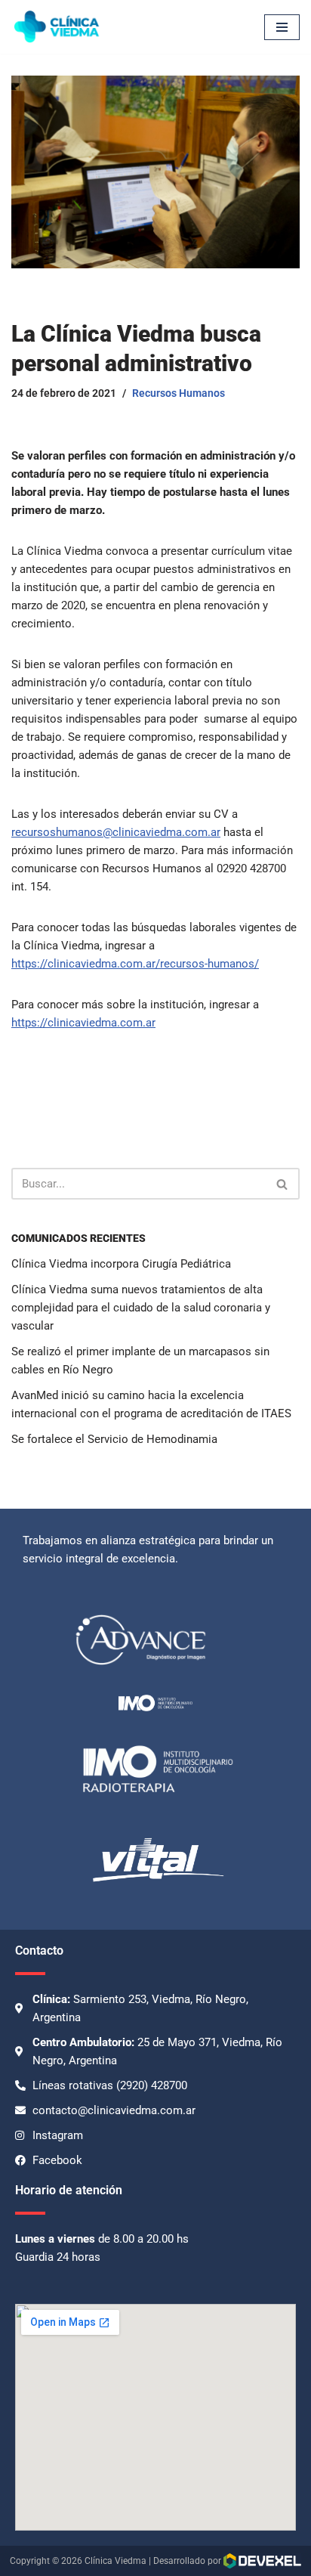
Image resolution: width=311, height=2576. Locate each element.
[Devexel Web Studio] (262, 2561)
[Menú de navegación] (282, 27)
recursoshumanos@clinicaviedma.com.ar (116, 832)
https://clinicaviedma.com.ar (83, 1023)
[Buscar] (283, 1184)
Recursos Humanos (179, 393)
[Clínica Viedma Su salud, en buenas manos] (57, 27)
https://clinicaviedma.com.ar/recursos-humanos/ (135, 964)
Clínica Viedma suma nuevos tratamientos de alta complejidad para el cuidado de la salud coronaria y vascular (141, 1308)
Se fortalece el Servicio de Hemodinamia (114, 1439)
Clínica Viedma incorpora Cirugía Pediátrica (121, 1264)
